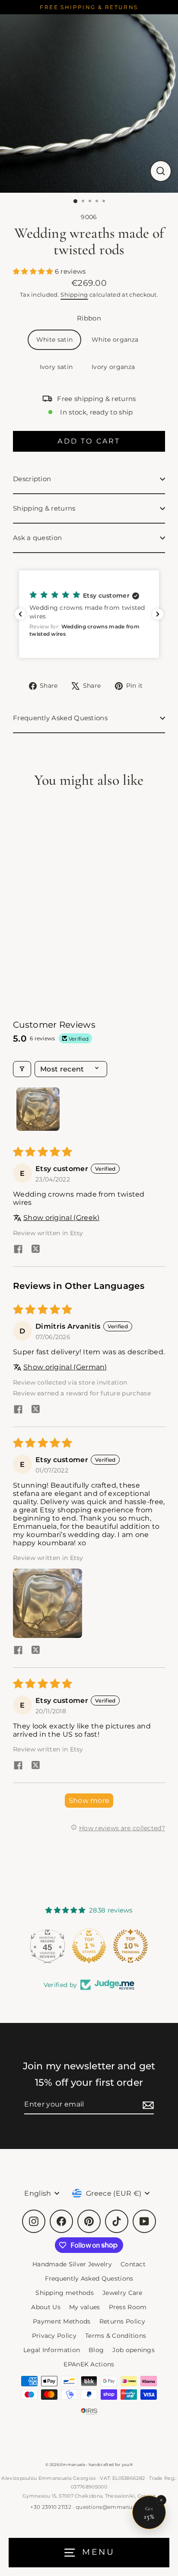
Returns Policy (122, 2321)
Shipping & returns (44, 508)
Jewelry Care (122, 2293)
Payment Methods (62, 2321)
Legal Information (52, 2350)
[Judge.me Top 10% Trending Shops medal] (130, 1946)
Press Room (128, 2307)
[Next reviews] (158, 614)
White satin (54, 340)
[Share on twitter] (35, 1250)
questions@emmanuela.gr (112, 2507)
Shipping (74, 294)
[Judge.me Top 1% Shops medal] (89, 1946)
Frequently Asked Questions (60, 718)
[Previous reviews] (20, 614)
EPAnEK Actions (89, 2364)
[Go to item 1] (38, 1109)
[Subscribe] (147, 2105)
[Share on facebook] (18, 1250)
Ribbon (89, 318)
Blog (96, 2350)
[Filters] (22, 1069)
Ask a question (37, 538)
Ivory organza (113, 367)
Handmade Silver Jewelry (72, 2264)
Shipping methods (65, 2293)
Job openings (133, 2350)
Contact (133, 2264)
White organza (115, 340)
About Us (46, 2307)
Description (32, 479)
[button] (34, 271)
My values (85, 2307)
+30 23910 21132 (51, 2507)
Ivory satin (56, 367)
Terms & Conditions (116, 2336)
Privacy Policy (54, 2336)
